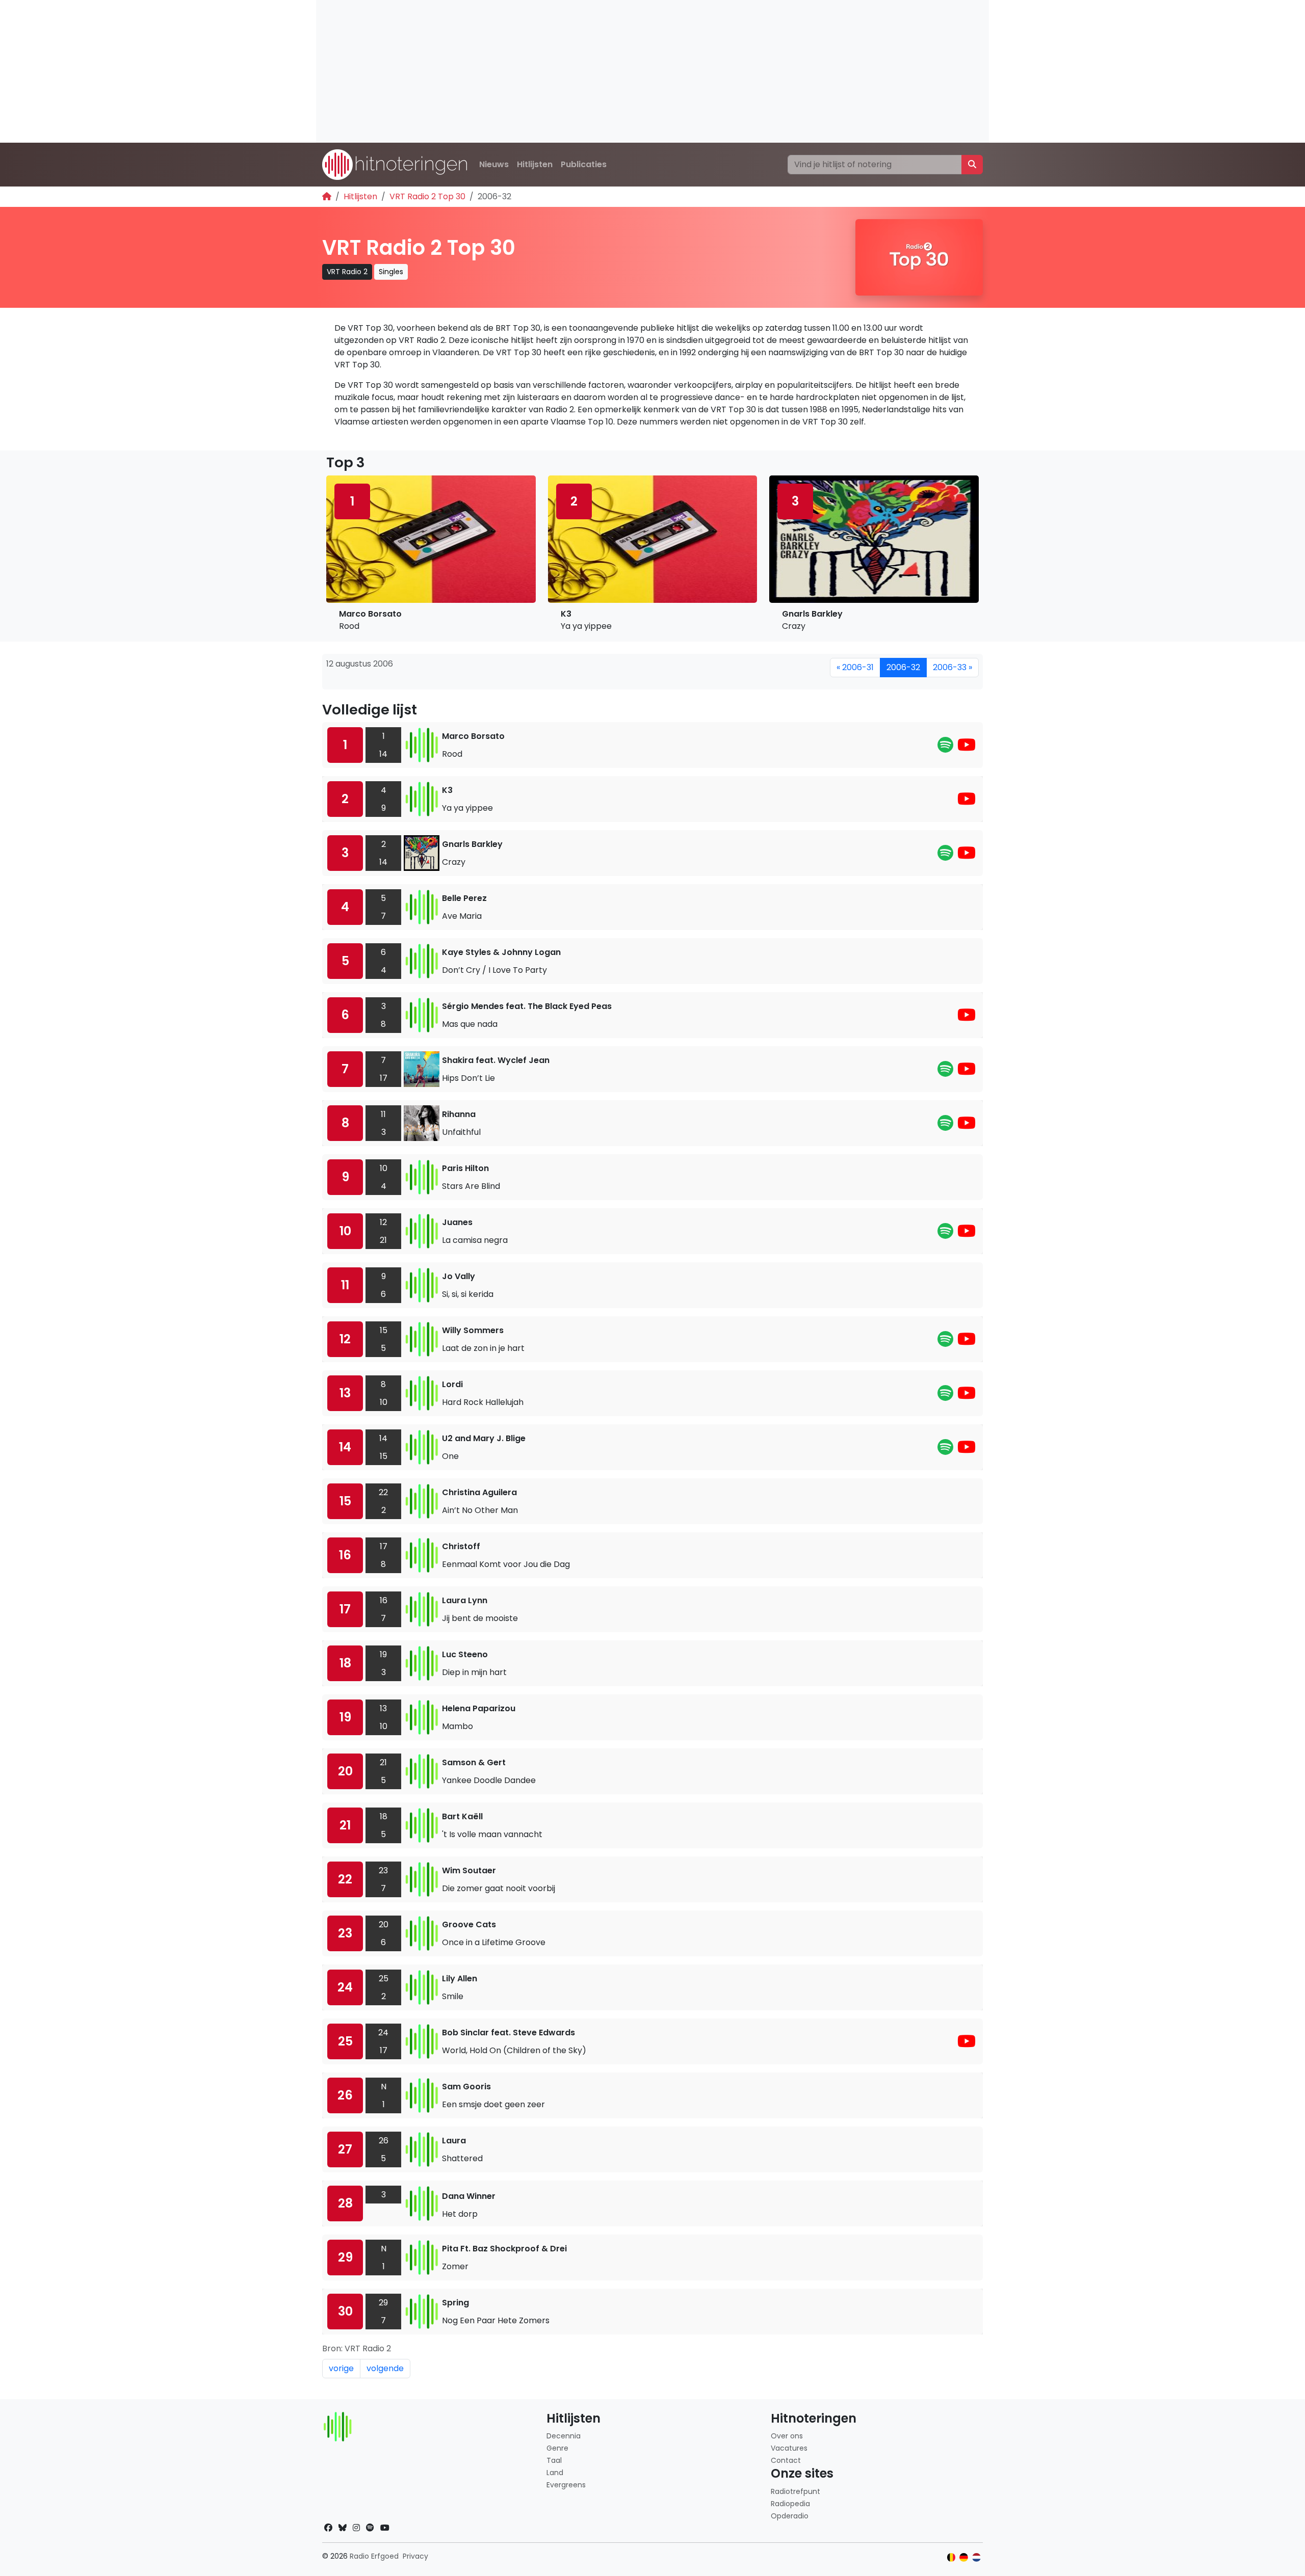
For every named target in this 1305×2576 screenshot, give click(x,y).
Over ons (787, 2436)
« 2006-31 (855, 667)
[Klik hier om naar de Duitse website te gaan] (964, 2557)
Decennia (564, 2436)
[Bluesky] (343, 2528)
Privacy (415, 2556)
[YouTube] (967, 748)
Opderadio (790, 2516)
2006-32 (903, 667)
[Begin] (327, 196)
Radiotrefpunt (795, 2491)
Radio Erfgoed (374, 2556)
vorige (341, 2368)
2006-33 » (952, 667)
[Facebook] (328, 2528)
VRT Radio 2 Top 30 (427, 196)
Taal (554, 2460)
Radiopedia (790, 2504)
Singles (391, 272)
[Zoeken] (972, 165)
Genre (557, 2448)
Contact (786, 2460)
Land (555, 2473)
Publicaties (584, 164)
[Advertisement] (622, 71)
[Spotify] (945, 748)
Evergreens (566, 2485)
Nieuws (494, 164)
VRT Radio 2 (347, 272)
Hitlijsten (535, 164)
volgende (385, 2368)
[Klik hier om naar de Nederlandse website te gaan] (976, 2557)
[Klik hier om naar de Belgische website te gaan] (951, 2557)
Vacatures (789, 2448)
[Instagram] (356, 2528)
